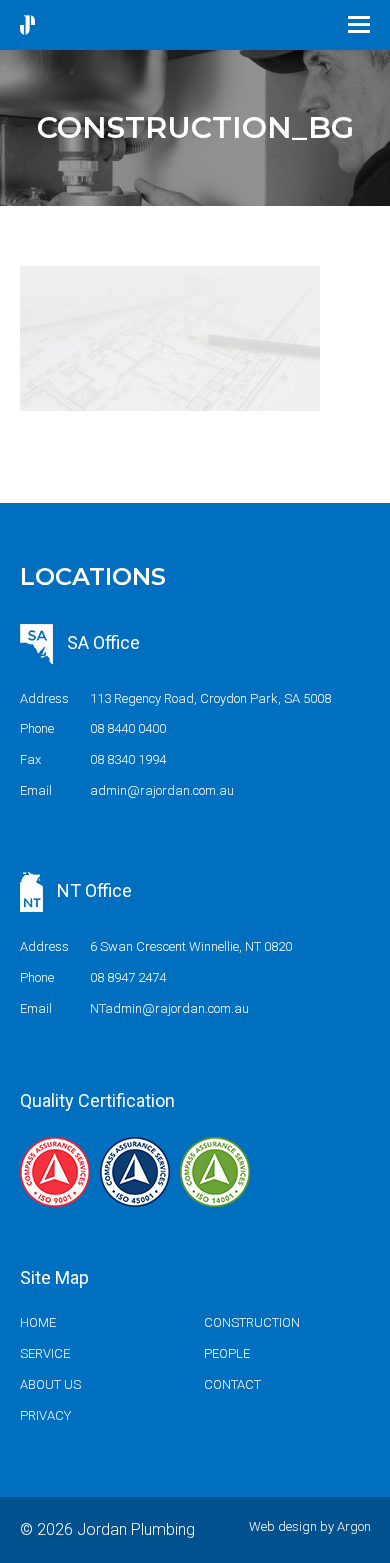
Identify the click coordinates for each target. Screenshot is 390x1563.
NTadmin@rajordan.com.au (169, 1008)
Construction (252, 1322)
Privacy (45, 1415)
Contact (232, 1384)
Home (38, 1322)
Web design (283, 1526)
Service (45, 1353)
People (227, 1353)
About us (50, 1384)
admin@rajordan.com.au (162, 790)
